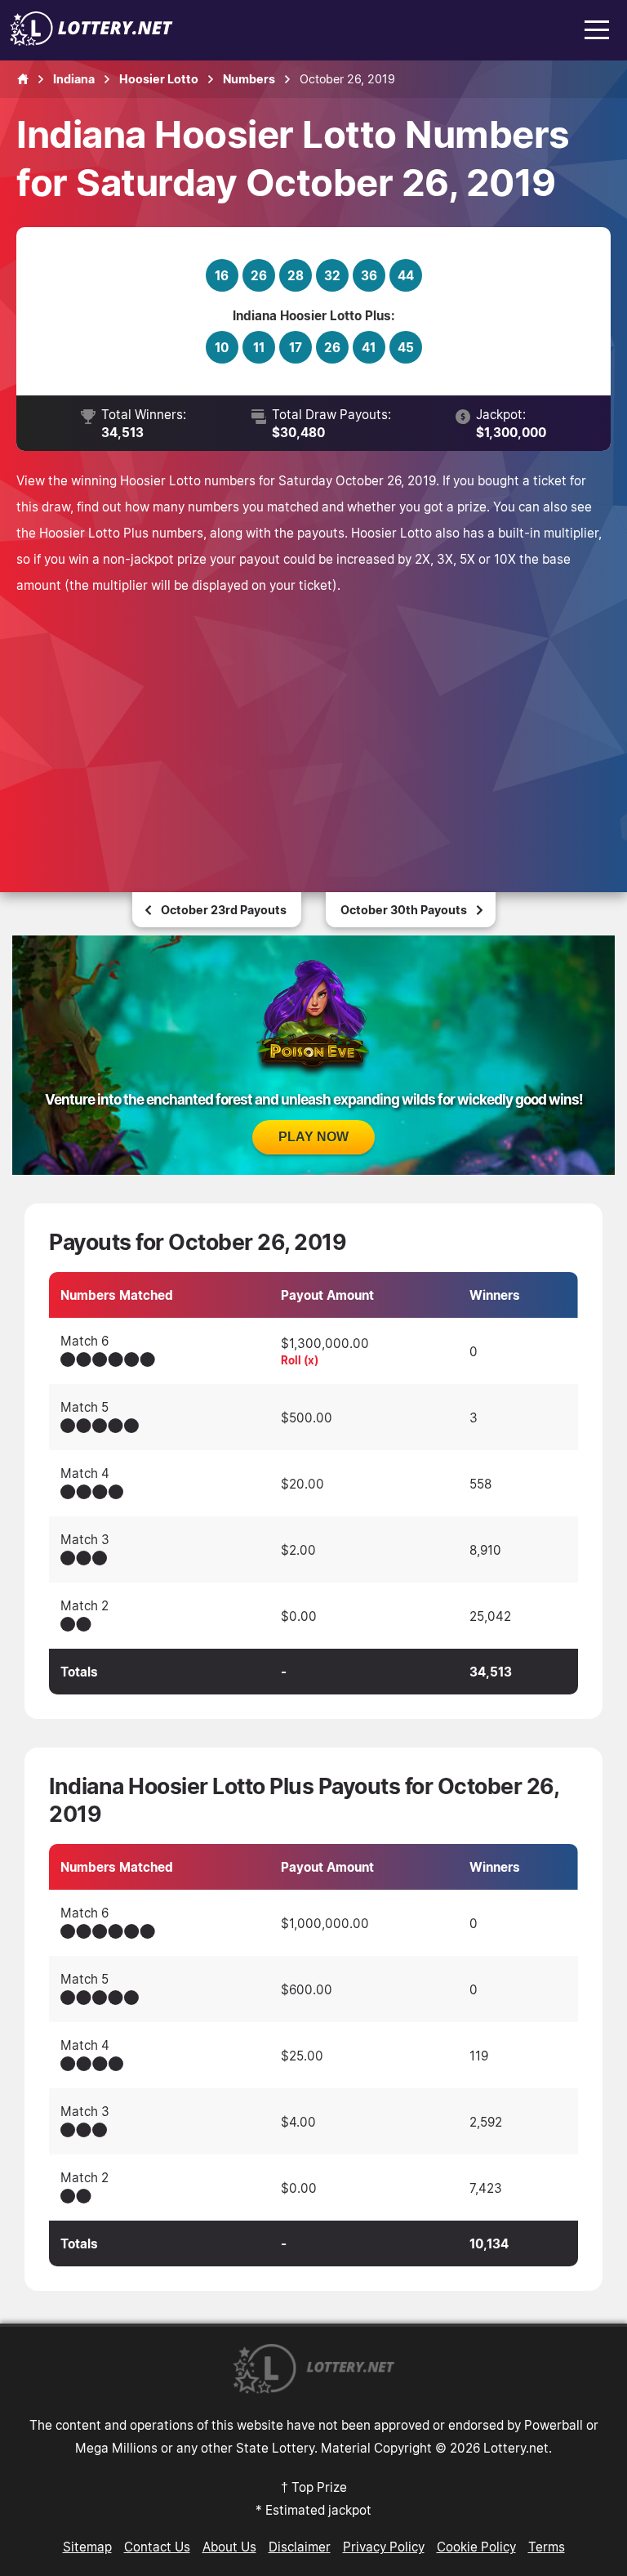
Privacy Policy (384, 2547)
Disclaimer (300, 2547)
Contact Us (157, 2547)
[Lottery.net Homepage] (23, 79)
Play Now (313, 1137)
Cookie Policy (476, 2547)
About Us (229, 2547)
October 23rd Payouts (224, 910)
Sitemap (87, 2547)
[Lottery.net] (91, 41)
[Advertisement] (313, 721)
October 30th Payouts (404, 910)
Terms (547, 2547)
